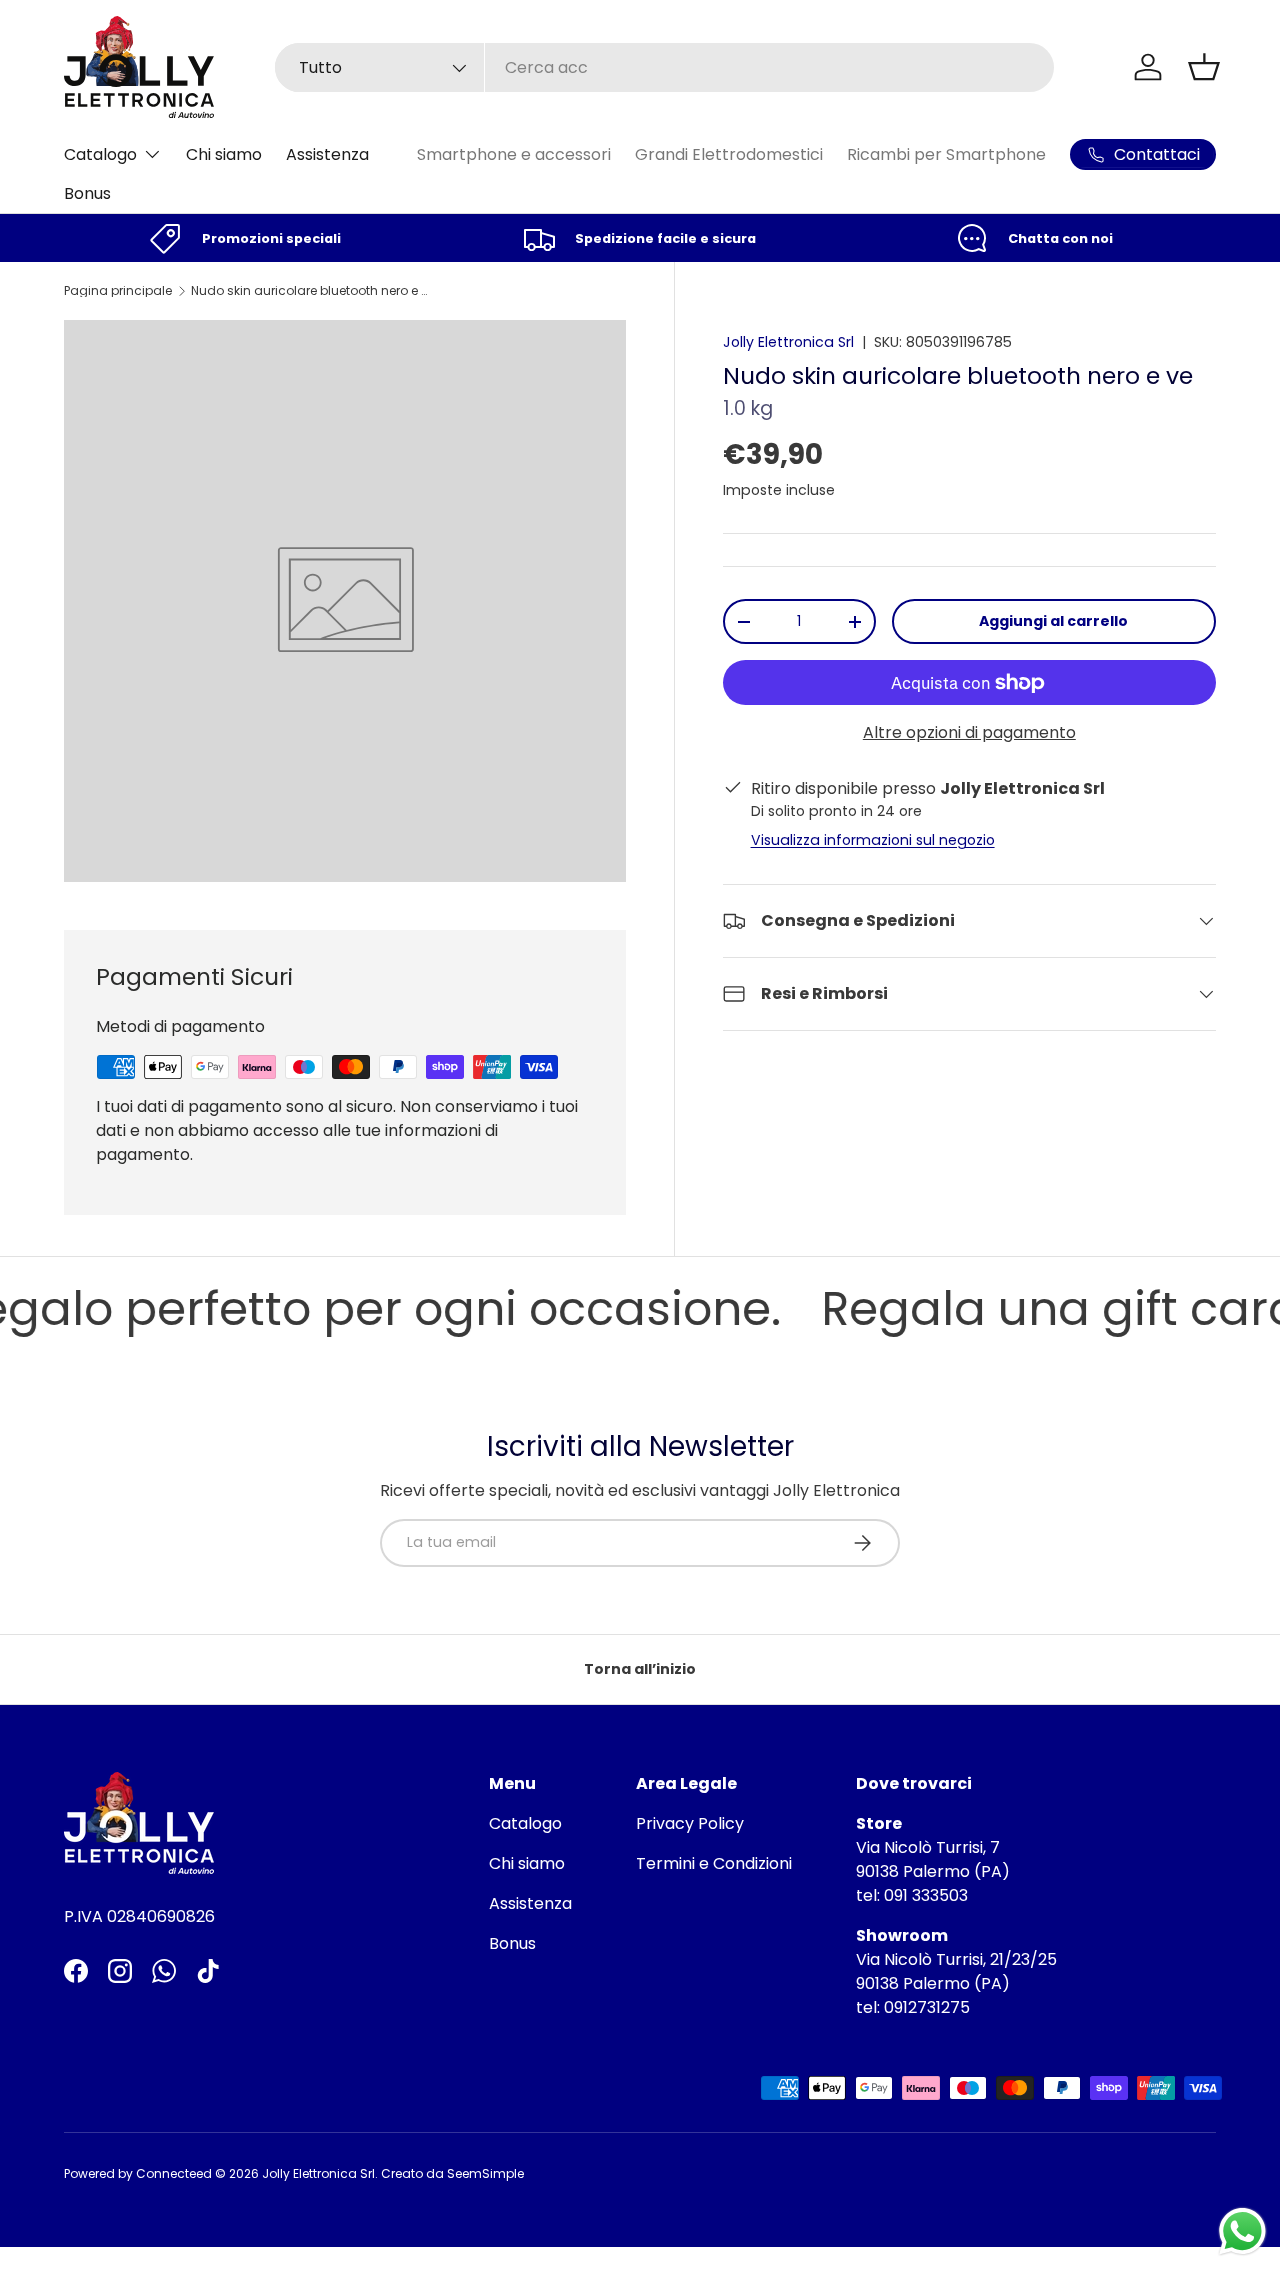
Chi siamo (224, 154)
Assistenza (327, 154)
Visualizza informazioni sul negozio (873, 840)
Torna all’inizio (640, 1669)
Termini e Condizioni (714, 1863)
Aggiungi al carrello (1053, 621)
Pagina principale (118, 291)
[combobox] (664, 67)
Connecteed (174, 2173)
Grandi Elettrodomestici (729, 154)
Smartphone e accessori (514, 154)
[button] (1204, 67)
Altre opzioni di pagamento (969, 732)
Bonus (87, 193)
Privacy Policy (690, 1823)
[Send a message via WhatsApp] (1242, 2231)
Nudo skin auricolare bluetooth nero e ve (311, 291)
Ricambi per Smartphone (946, 154)
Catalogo (100, 154)
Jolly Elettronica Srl (788, 342)
